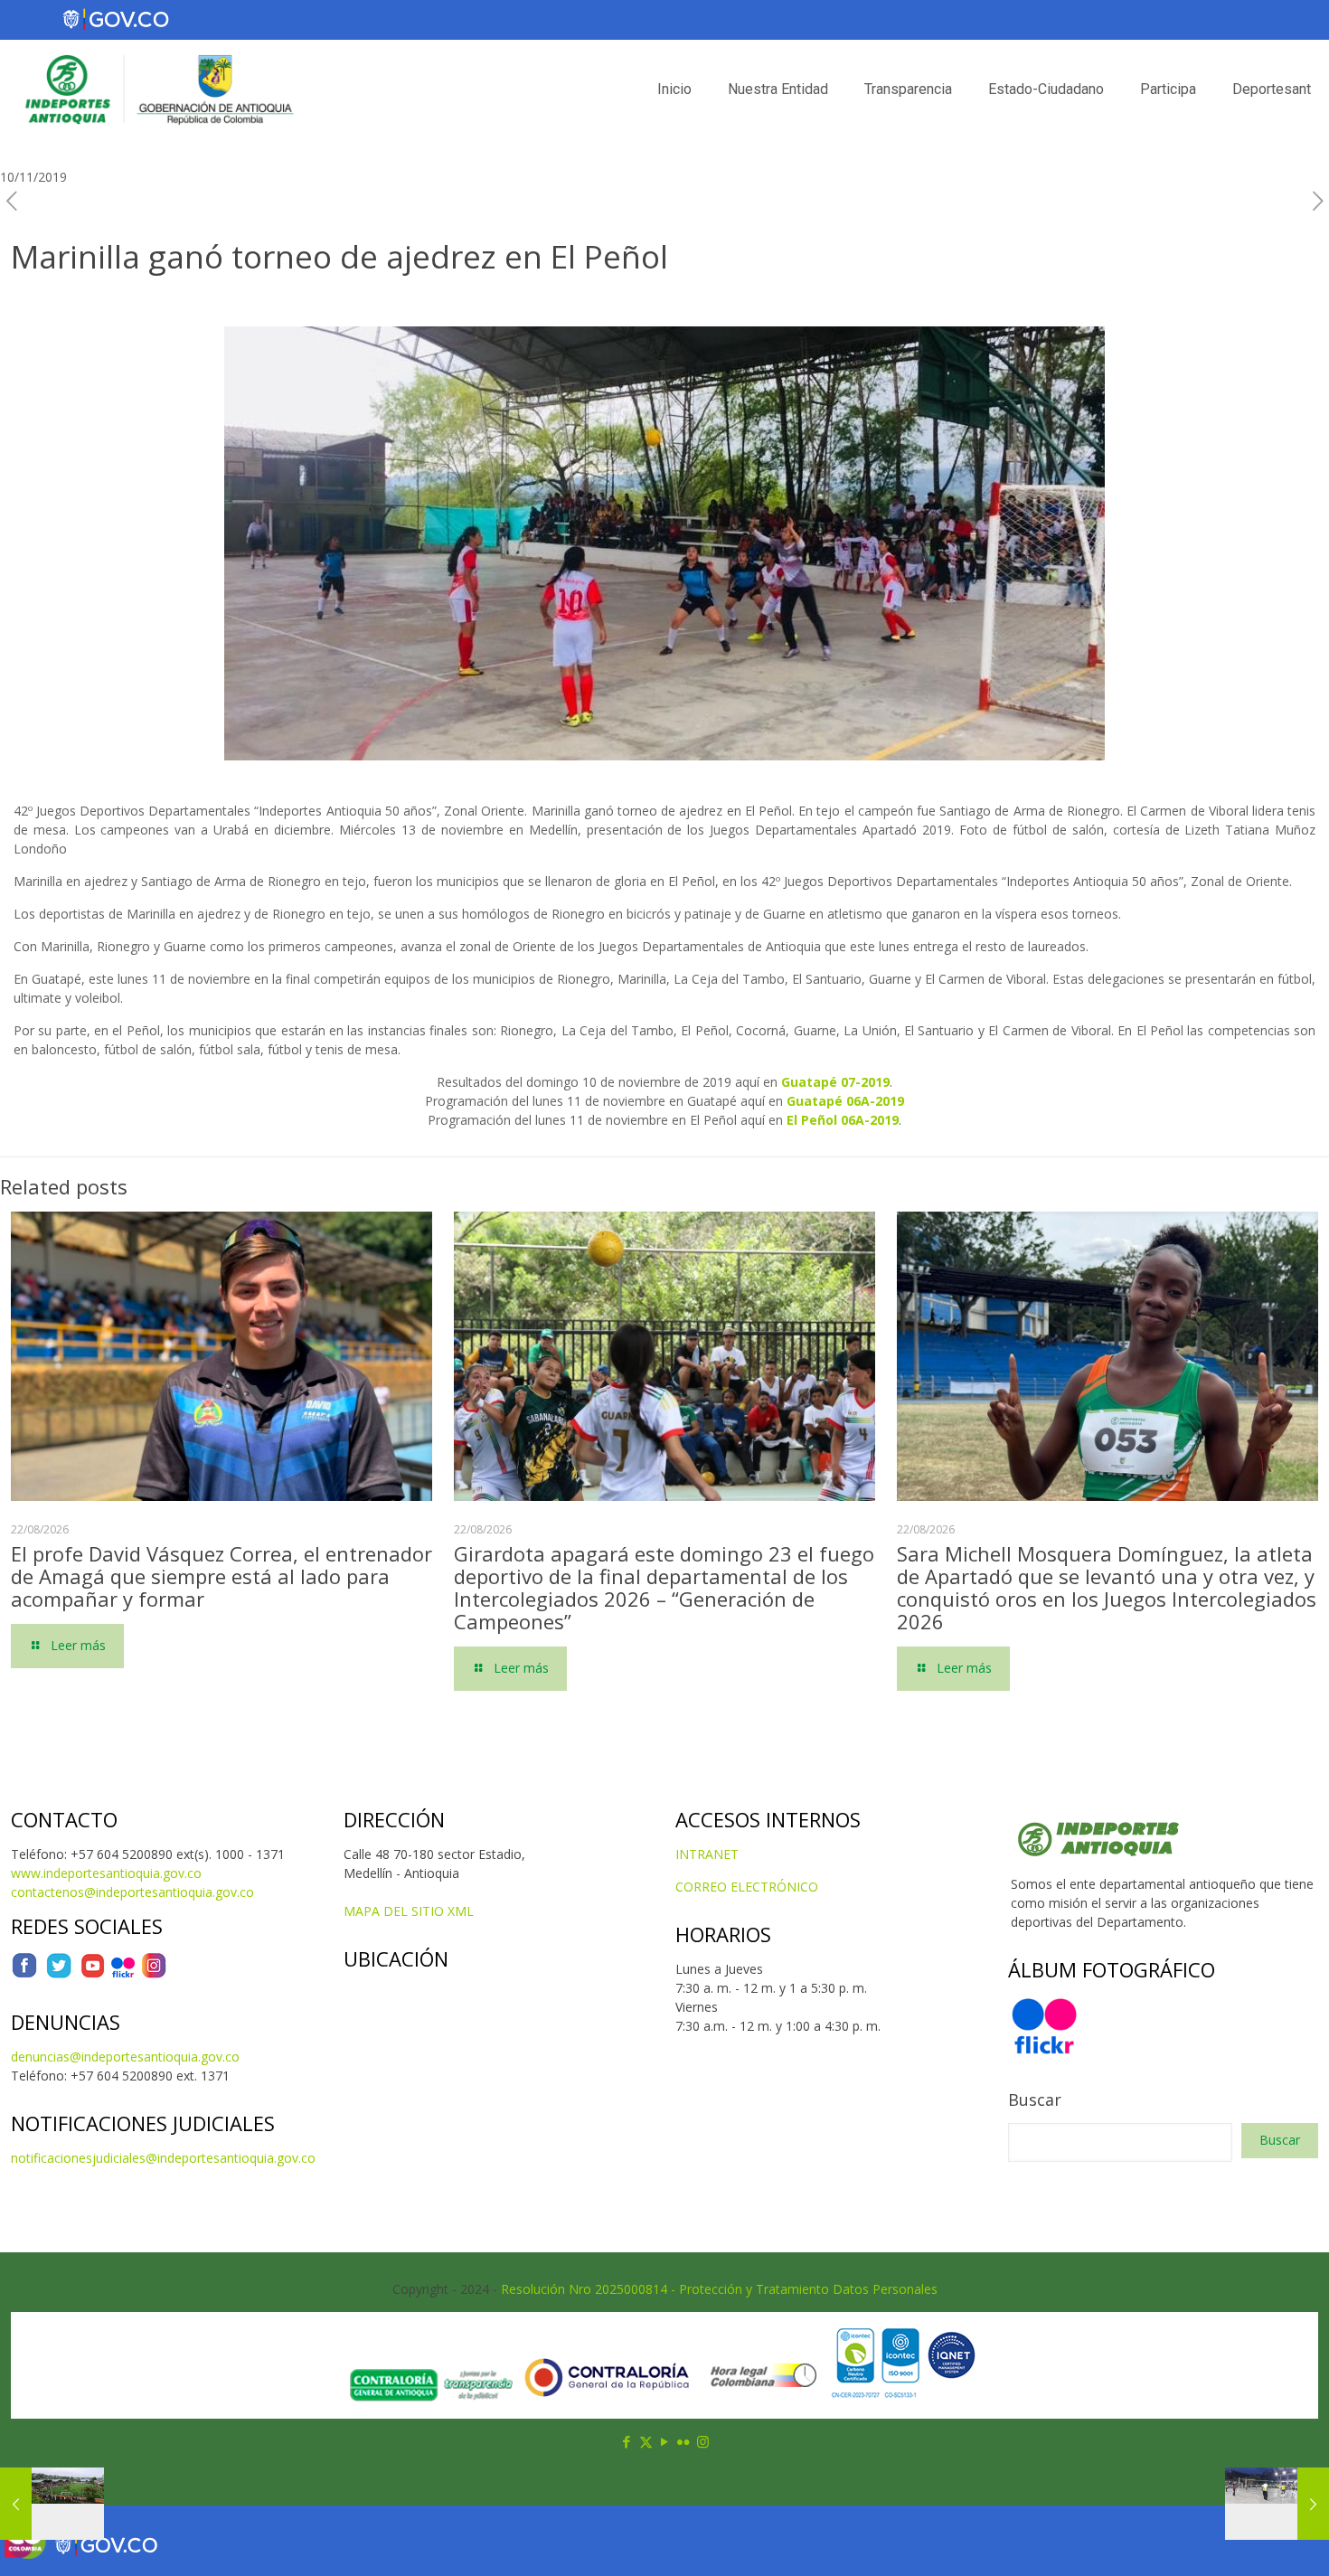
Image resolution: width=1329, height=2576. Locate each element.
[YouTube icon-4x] (93, 1974)
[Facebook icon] (627, 2441)
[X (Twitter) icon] (646, 2441)
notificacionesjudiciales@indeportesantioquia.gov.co (163, 2158)
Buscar (1035, 2099)
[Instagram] (154, 1974)
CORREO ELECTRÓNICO (747, 1887)
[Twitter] (59, 1974)
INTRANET (707, 1854)
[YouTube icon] (665, 2441)
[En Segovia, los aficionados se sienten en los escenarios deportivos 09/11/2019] (52, 2504)
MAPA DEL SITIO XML (409, 1911)
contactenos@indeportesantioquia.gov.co (132, 1892)
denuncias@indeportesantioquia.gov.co (125, 2057)
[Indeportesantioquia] (157, 90)
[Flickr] (123, 1974)
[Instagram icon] (703, 2441)
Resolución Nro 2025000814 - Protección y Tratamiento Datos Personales (719, 2289)
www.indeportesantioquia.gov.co (106, 1873)
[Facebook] (24, 1974)
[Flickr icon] (684, 2441)
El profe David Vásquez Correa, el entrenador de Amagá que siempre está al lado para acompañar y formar (221, 1576)
